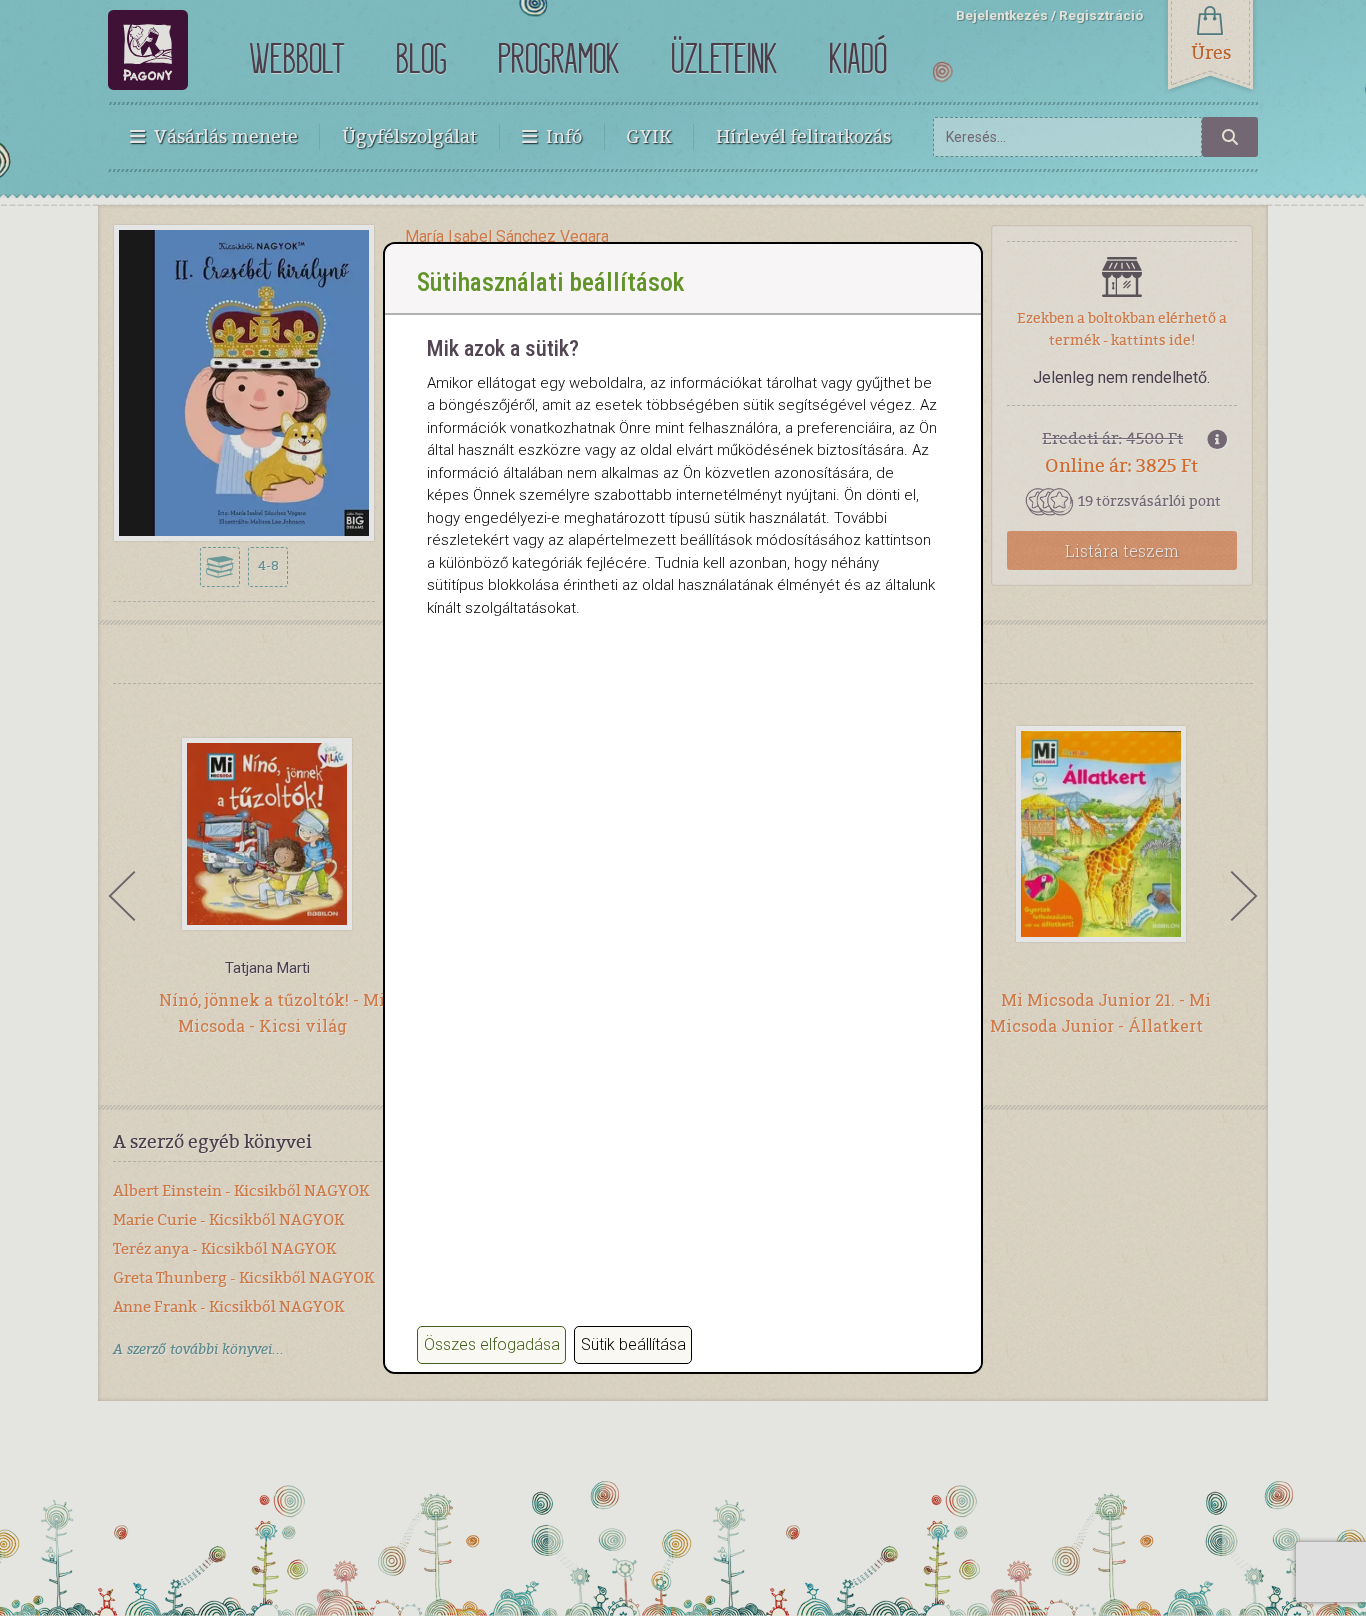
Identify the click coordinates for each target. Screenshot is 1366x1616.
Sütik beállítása (633, 1344)
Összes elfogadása (492, 1344)
